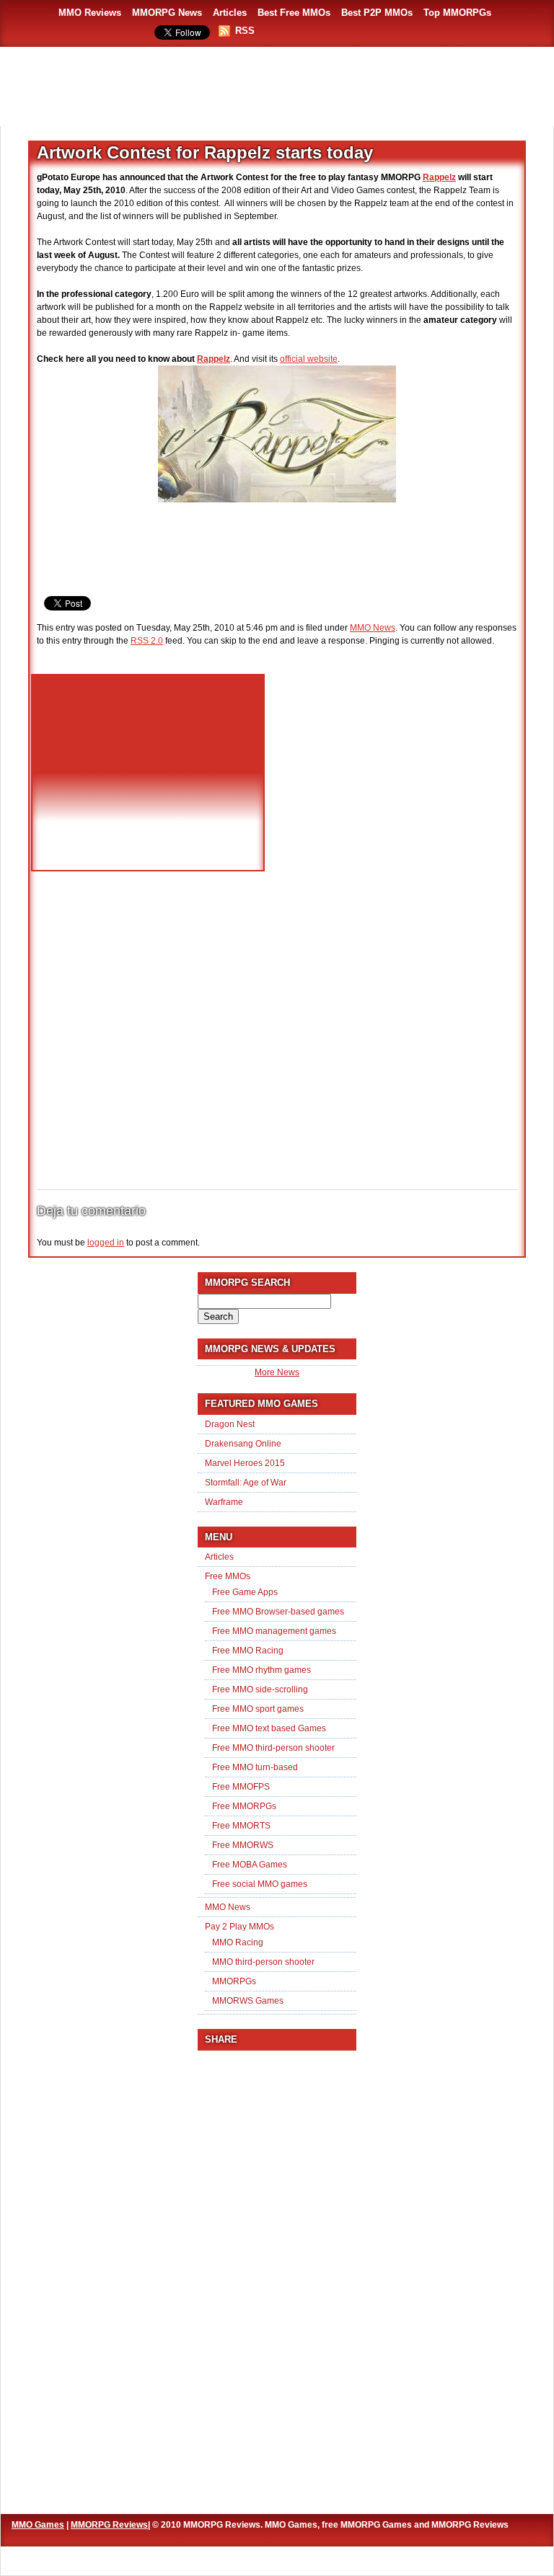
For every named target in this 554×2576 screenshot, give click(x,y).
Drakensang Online (243, 1444)
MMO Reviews (90, 13)
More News (277, 1372)
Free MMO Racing (248, 1651)
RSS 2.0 (147, 641)
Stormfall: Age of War (246, 1483)
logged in (106, 1243)
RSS (245, 31)
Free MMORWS (243, 1845)
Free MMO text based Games (269, 1728)
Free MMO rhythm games (261, 1670)
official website (309, 359)
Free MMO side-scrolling (260, 1689)
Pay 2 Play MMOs (239, 1927)
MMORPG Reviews (109, 2525)
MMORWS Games (248, 2001)
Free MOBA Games (250, 1865)
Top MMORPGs (457, 13)
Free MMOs (228, 1576)
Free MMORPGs (244, 1806)
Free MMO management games (274, 1631)
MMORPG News (167, 13)
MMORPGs (234, 1981)
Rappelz (439, 177)
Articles (230, 13)
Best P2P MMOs (377, 13)
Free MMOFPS (241, 1787)
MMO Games (38, 2525)
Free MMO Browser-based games (278, 1612)
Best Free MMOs (294, 13)
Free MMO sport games (258, 1709)
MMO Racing (238, 1942)
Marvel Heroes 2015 (245, 1463)
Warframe (224, 1502)
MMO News (373, 628)
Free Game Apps (245, 1592)
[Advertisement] (277, 86)
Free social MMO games (260, 1884)
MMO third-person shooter (263, 1962)
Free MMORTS (241, 1826)
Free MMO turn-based (255, 1767)
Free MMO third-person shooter (273, 1748)
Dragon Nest (230, 1424)
